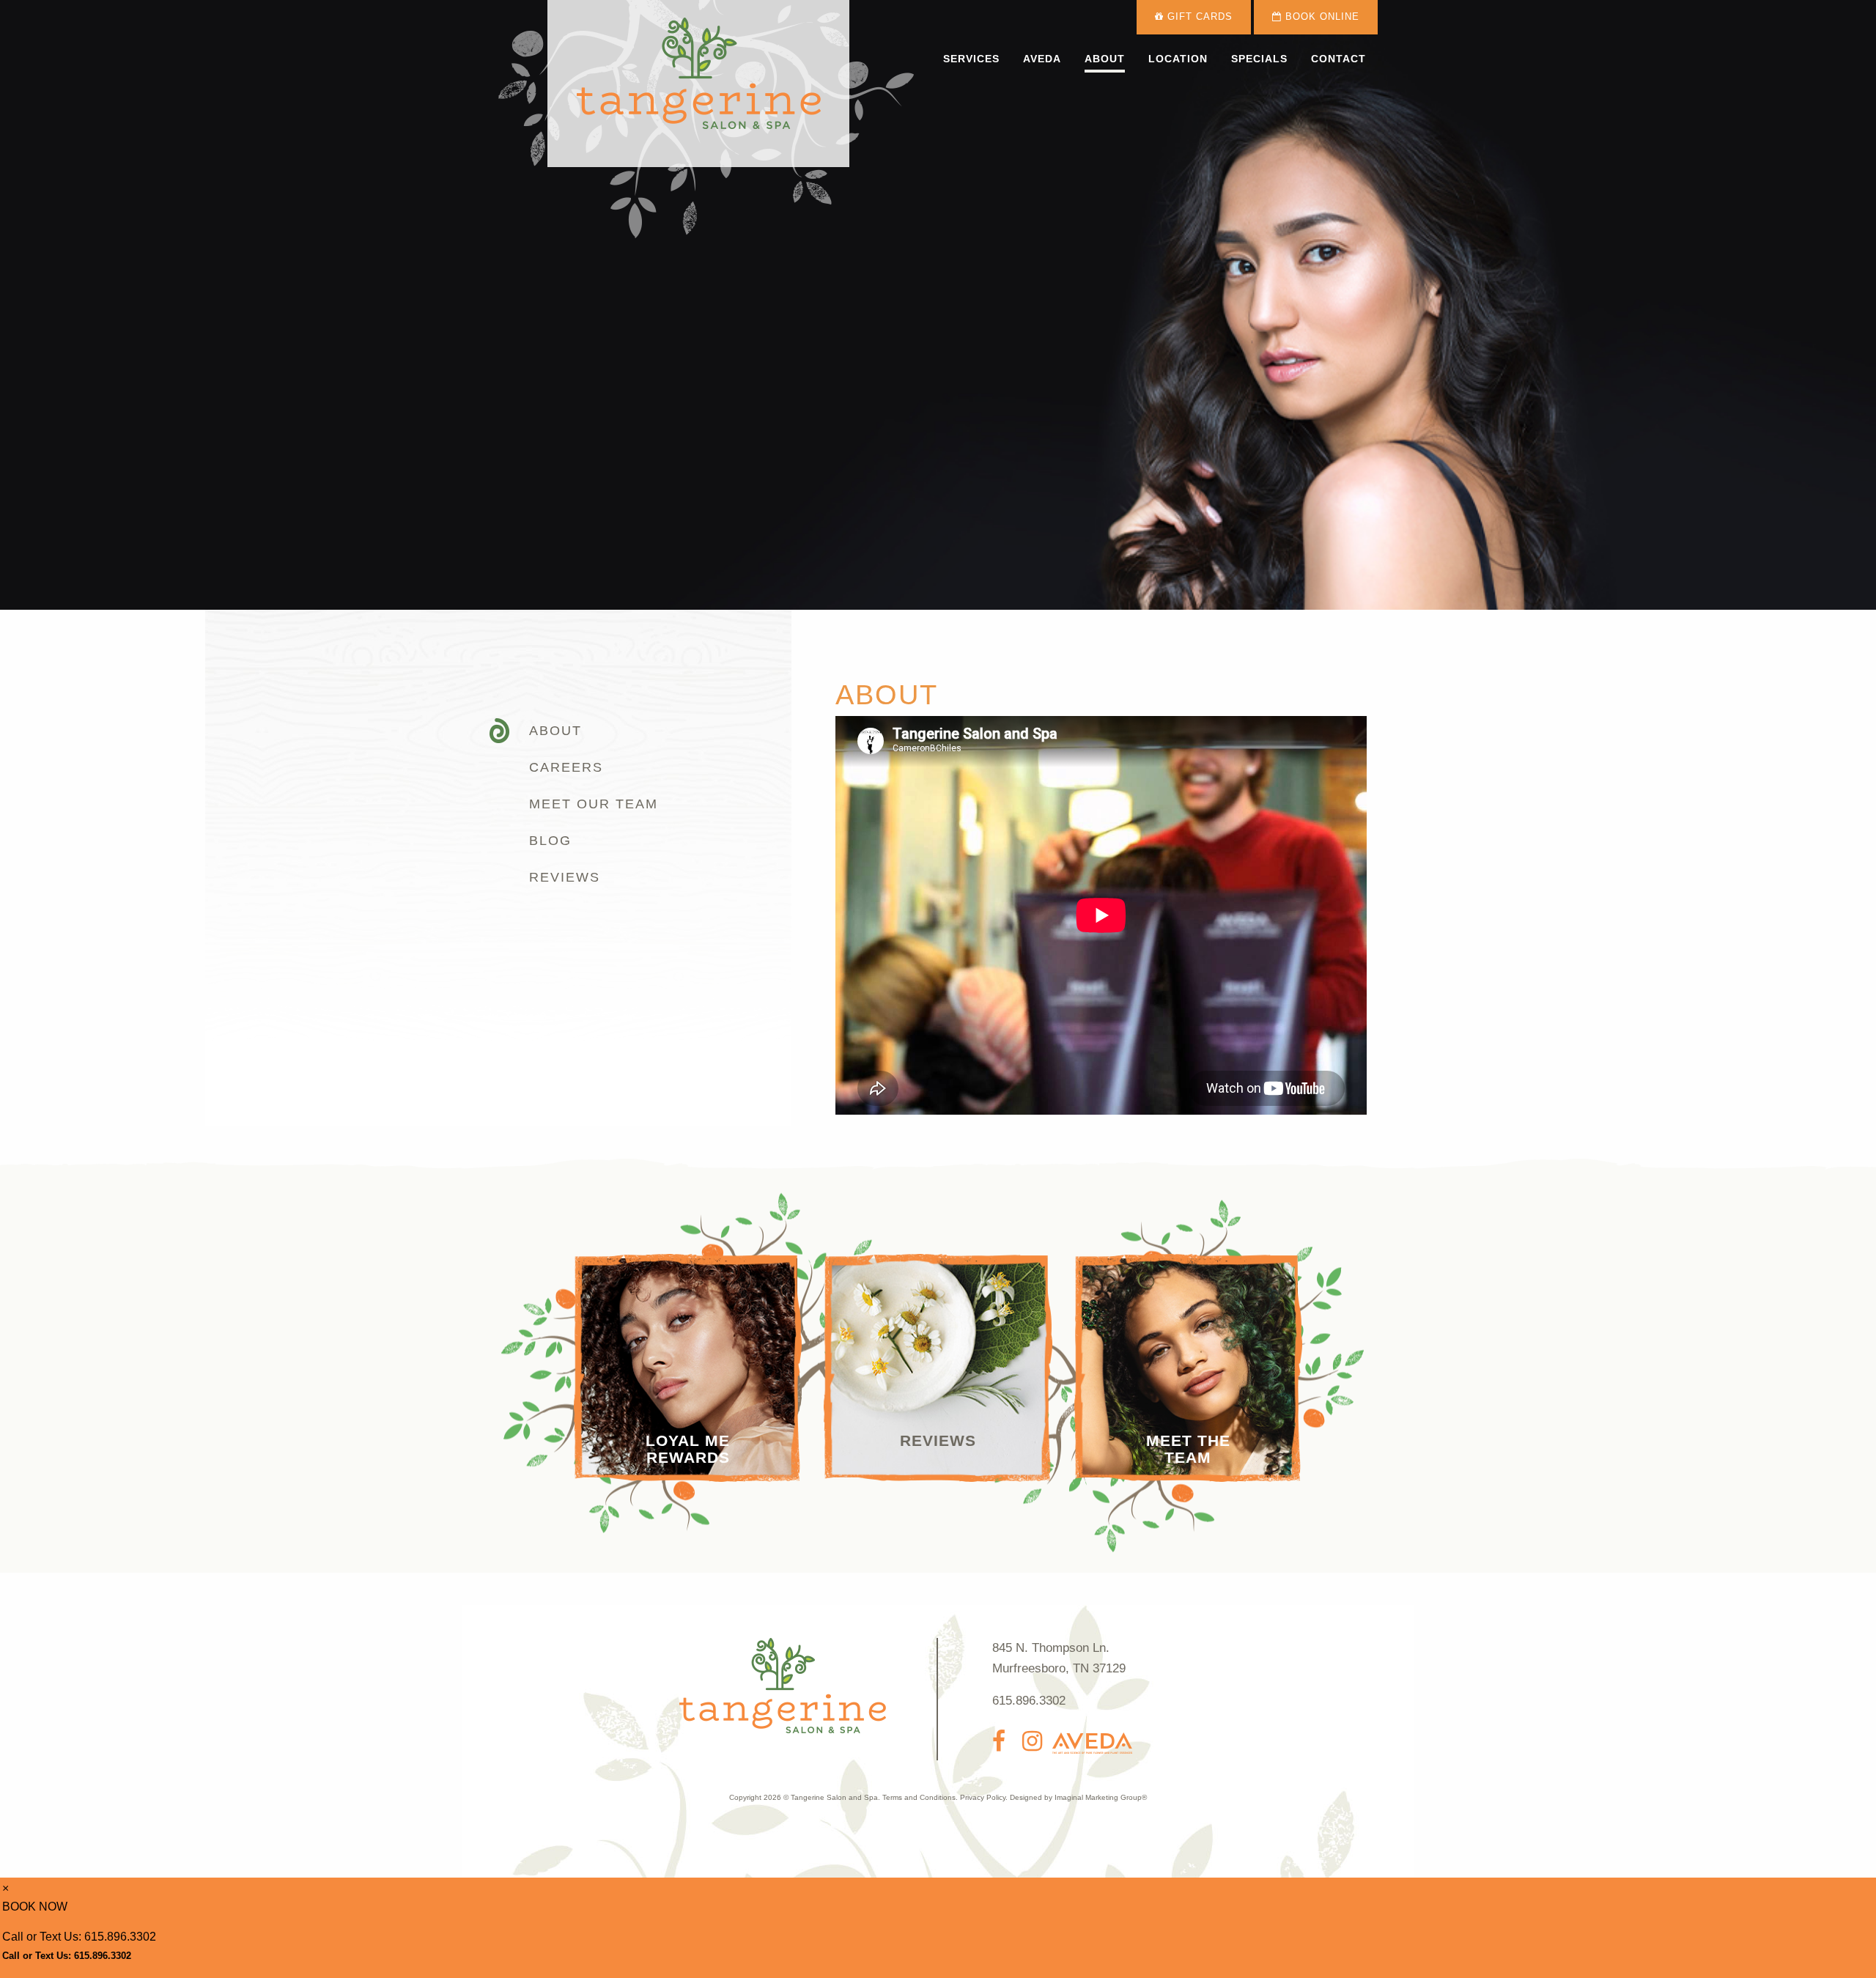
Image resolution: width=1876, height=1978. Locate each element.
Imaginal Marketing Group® (1101, 1797)
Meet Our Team (594, 804)
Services (971, 59)
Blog (550, 841)
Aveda (1042, 59)
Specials (1259, 59)
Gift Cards (1198, 17)
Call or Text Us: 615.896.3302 (79, 1937)
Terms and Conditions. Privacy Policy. (945, 1797)
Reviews (565, 877)
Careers (566, 767)
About (1105, 59)
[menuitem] (971, 59)
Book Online (1321, 17)
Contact (1338, 59)
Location (1178, 59)
